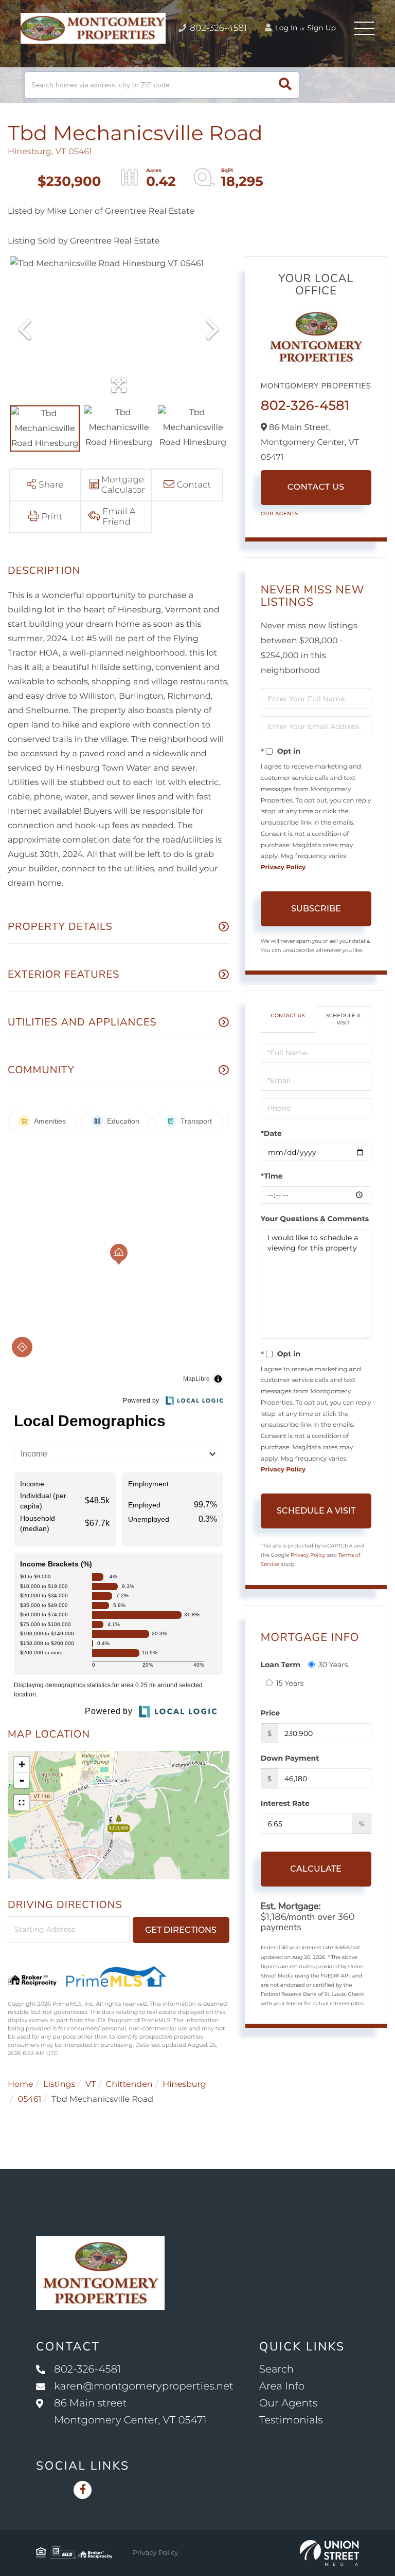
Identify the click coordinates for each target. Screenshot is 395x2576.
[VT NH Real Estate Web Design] (329, 2553)
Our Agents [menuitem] (289, 2403)
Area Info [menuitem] (282, 2386)
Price (270, 1713)
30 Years (333, 1665)
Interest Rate (285, 1803)
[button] (285, 85)
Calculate (316, 1869)
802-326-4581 (217, 28)
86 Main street (130, 2412)
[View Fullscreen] (22, 1803)
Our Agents (280, 514)
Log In (285, 28)
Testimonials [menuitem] (291, 2420)
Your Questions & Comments (315, 1219)
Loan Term (281, 1665)
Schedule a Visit (343, 1019)
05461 (30, 2099)
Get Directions (181, 1930)
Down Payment (290, 1758)
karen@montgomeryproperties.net (144, 2386)
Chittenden (129, 2085)
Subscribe (316, 909)
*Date (271, 1133)
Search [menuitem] (276, 2369)
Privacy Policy (283, 867)
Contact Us (316, 487)
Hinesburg (184, 2085)
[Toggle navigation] (364, 28)
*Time (272, 1176)
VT (91, 2085)
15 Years (290, 1683)
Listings (59, 2085)
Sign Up (321, 28)
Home (21, 2085)
